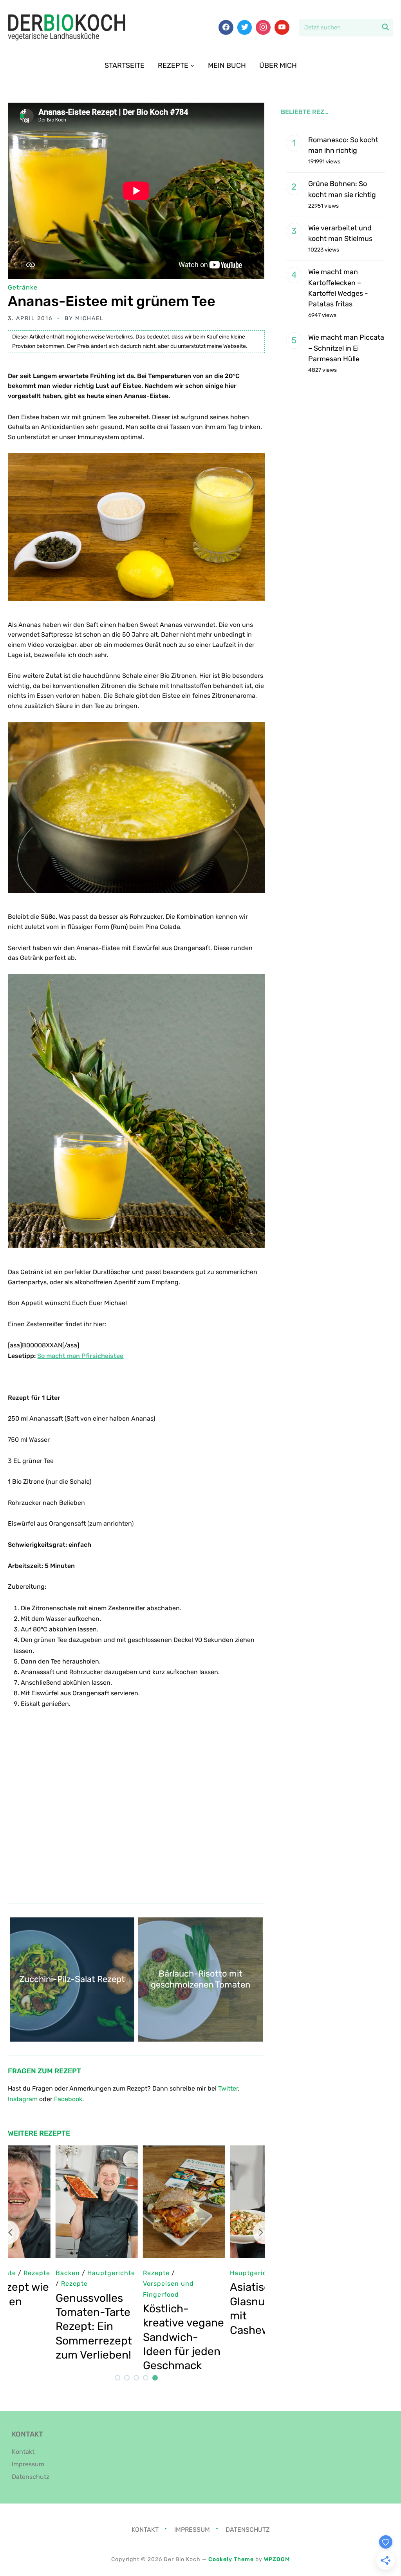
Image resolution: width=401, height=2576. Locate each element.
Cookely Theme (231, 2559)
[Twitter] (245, 27)
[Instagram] (263, 27)
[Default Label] (282, 27)
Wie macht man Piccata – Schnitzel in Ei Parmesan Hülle (346, 348)
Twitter (228, 2088)
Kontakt (23, 2452)
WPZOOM (277, 2559)
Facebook (68, 2099)
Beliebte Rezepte (308, 112)
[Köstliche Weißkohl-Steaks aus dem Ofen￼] (141, 2151)
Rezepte (173, 65)
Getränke (23, 287)
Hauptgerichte (37, 2273)
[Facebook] (226, 27)
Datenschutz (31, 2477)
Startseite (125, 65)
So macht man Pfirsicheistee (80, 1356)
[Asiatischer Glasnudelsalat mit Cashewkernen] (54, 2151)
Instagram (23, 2099)
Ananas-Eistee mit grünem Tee (112, 301)
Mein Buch (227, 65)
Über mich (278, 65)
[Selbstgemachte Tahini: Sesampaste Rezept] (228, 2151)
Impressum (28, 2464)
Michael (89, 318)
